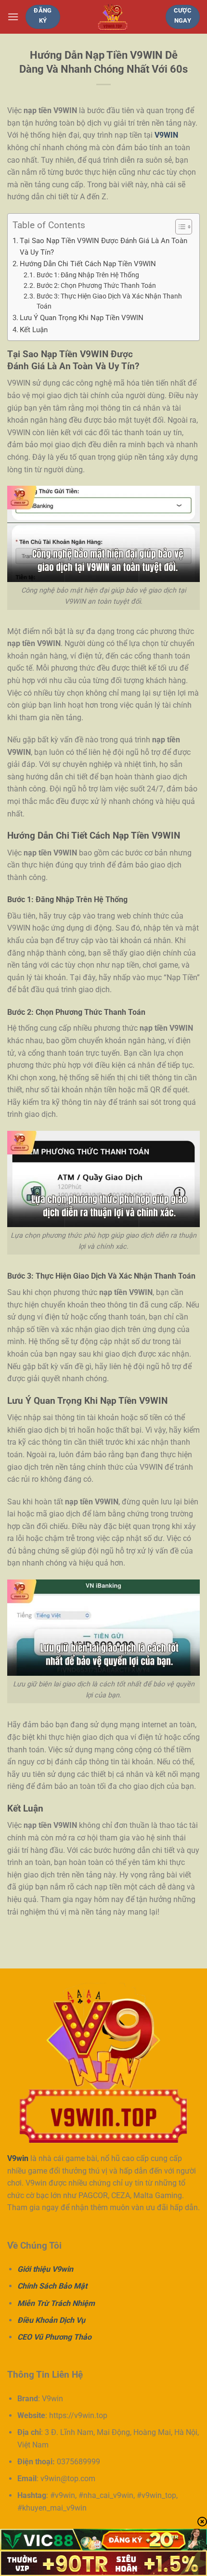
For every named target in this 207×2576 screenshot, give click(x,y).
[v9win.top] (113, 17)
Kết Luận (34, 330)
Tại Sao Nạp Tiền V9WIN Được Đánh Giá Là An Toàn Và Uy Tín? (103, 246)
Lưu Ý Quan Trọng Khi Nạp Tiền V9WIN (82, 318)
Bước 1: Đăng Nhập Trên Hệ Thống (88, 275)
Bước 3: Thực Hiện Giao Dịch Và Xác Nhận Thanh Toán (109, 301)
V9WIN (166, 135)
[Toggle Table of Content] (179, 227)
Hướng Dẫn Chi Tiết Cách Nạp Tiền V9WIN (88, 264)
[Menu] (13, 17)
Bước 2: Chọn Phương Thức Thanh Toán (96, 285)
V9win (18, 2158)
